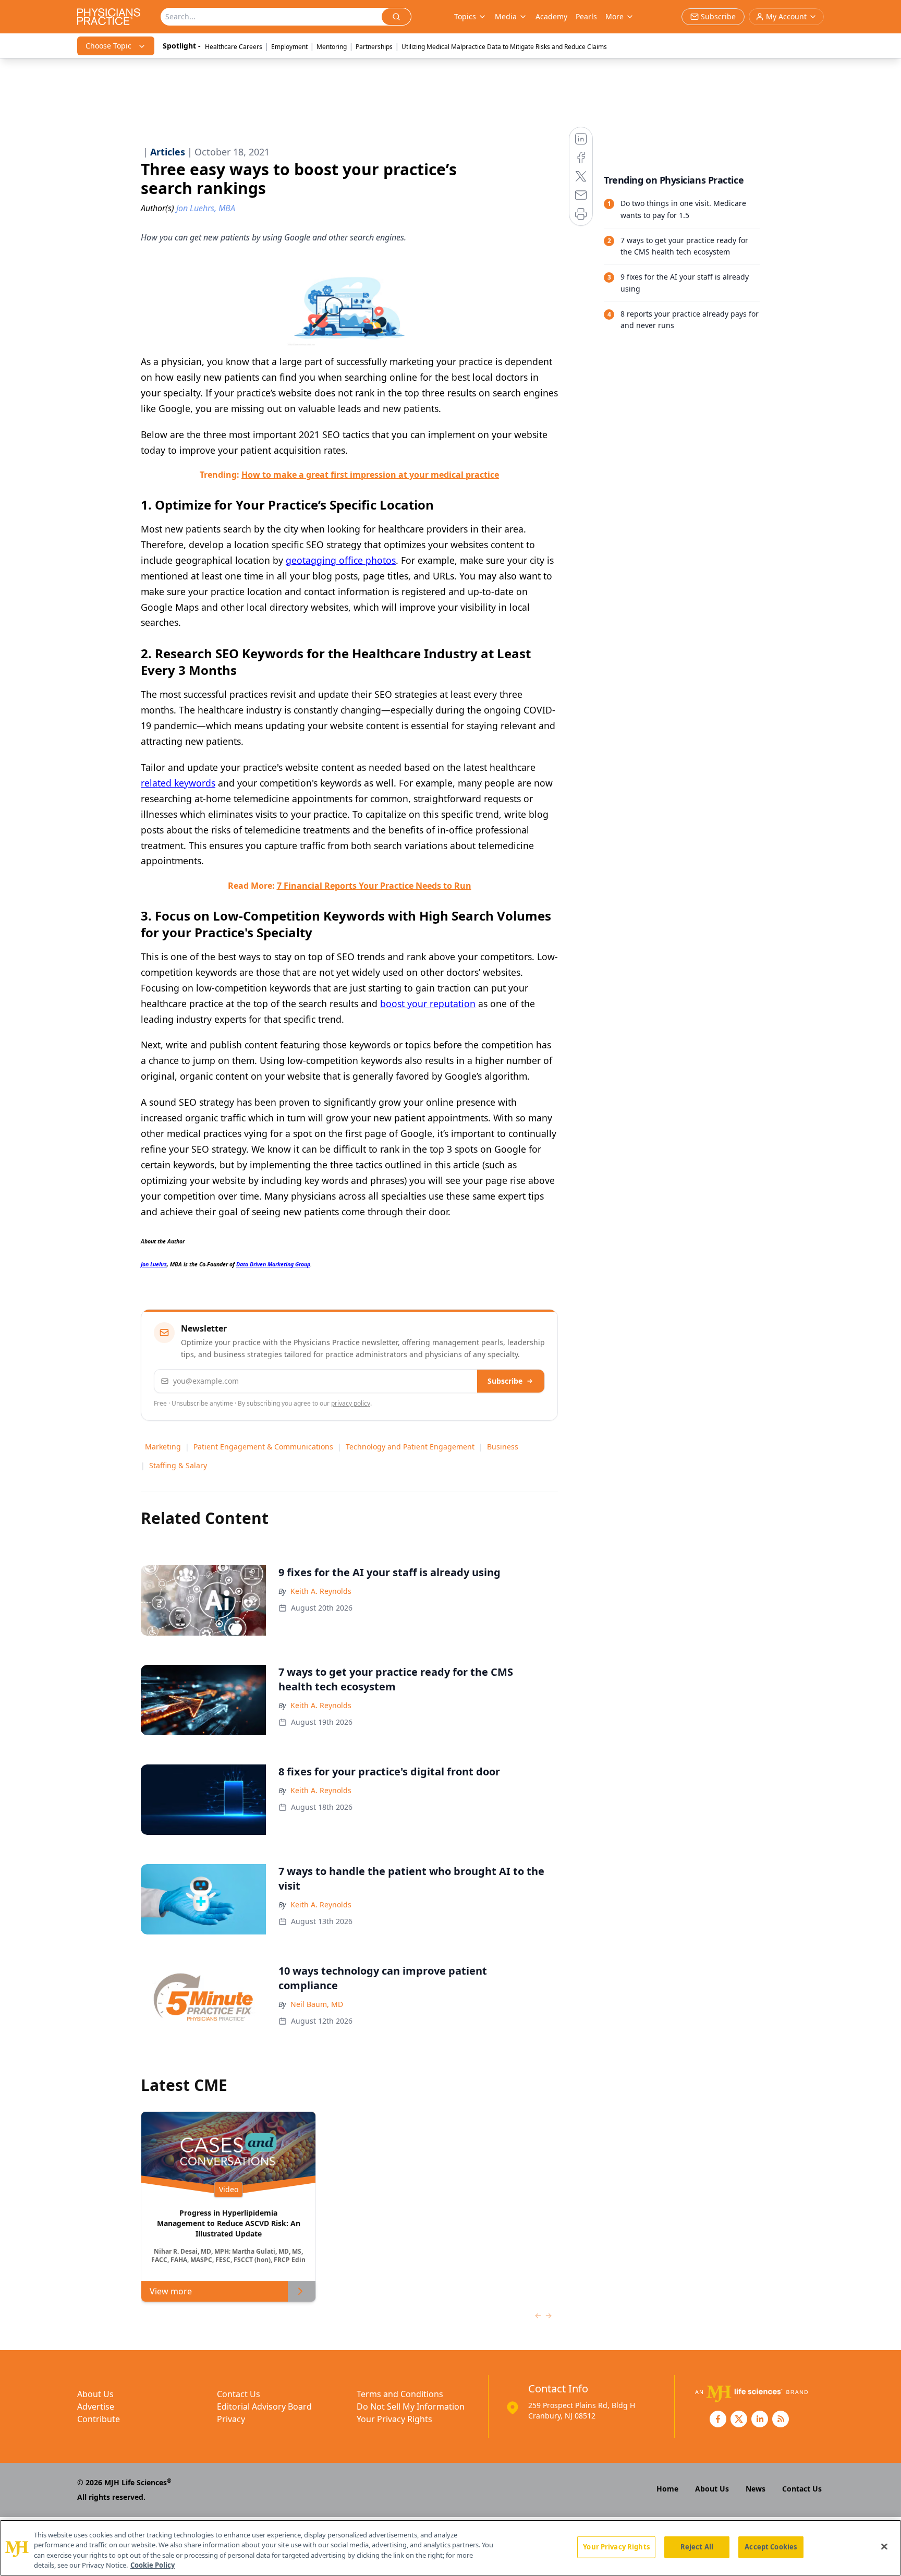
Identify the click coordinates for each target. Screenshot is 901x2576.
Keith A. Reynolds (321, 1591)
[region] (451, 2548)
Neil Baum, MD (317, 2004)
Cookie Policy (153, 2565)
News (756, 2489)
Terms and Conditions (400, 2394)
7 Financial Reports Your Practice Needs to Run (374, 886)
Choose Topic (108, 46)
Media (506, 16)
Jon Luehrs (154, 1264)
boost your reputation (428, 1003)
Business (503, 1447)
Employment (289, 47)
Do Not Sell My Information (411, 2406)
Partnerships (374, 47)
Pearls (586, 16)
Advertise (96, 2406)
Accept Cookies (771, 2547)
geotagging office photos (341, 560)
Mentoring (332, 47)
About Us (95, 2394)
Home (667, 2489)
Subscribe (505, 1381)
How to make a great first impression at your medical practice (370, 475)
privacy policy (351, 1403)
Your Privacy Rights (394, 2419)
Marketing (163, 1447)
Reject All (697, 2547)
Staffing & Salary (178, 1465)
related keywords (178, 783)
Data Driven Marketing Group (273, 1264)
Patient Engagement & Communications (263, 1447)
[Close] (884, 2546)
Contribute (99, 2419)
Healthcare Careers (234, 47)
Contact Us (239, 2394)
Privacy (231, 2419)
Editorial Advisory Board (264, 2406)
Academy (551, 16)
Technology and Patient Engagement (410, 1447)
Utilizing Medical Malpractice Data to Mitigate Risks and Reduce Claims (504, 47)
